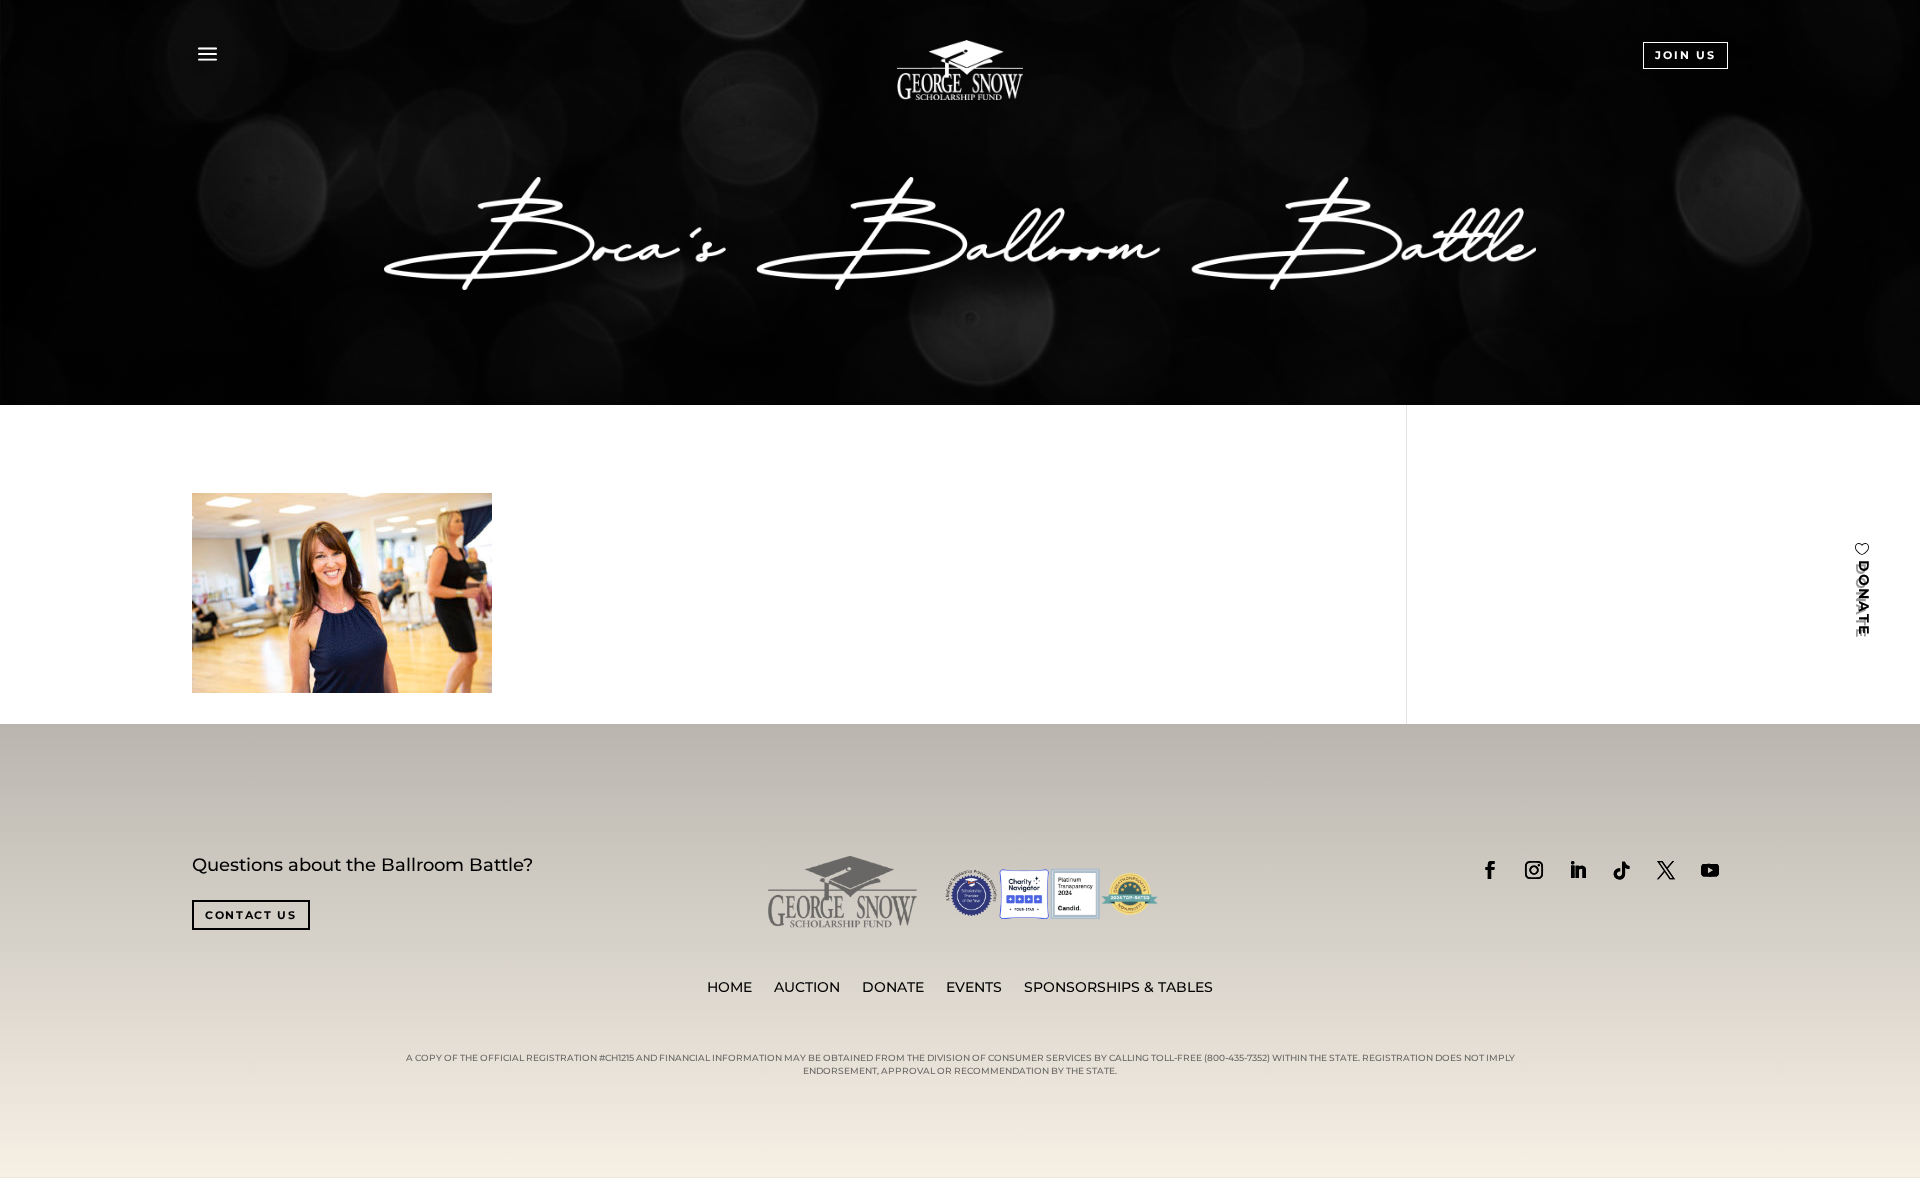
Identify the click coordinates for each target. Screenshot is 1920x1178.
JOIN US (1685, 55)
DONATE (1864, 598)
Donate (893, 988)
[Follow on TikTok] (1622, 870)
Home (729, 988)
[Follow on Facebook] (1490, 870)
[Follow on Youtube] (1710, 870)
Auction (807, 988)
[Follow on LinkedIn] (1578, 870)
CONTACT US (251, 915)
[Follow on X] (1666, 870)
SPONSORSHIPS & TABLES (1118, 988)
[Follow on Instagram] (1534, 870)
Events (974, 988)
